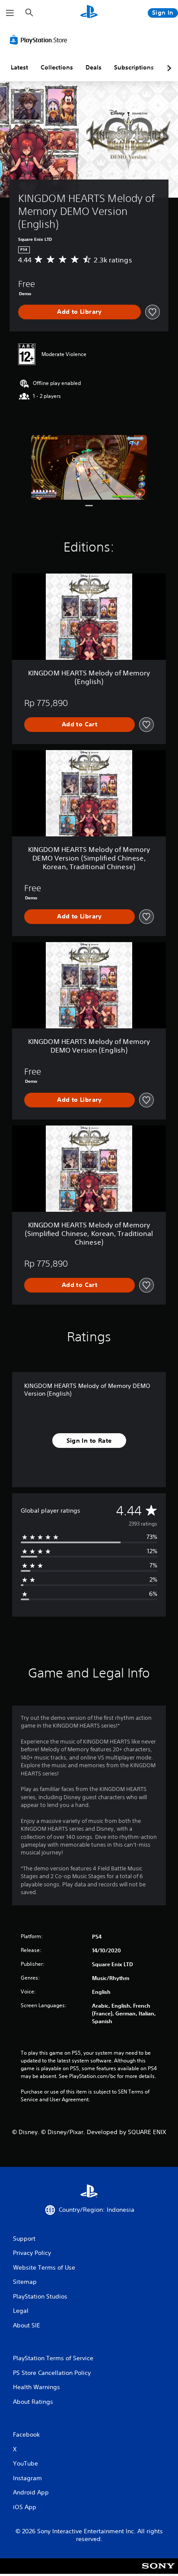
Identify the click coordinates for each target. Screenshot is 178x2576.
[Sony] (158, 2572)
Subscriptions (134, 67)
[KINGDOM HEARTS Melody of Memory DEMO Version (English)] (89, 467)
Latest (19, 67)
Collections (57, 67)
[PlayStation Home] (89, 13)
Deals (94, 67)
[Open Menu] (10, 13)
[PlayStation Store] (40, 40)
